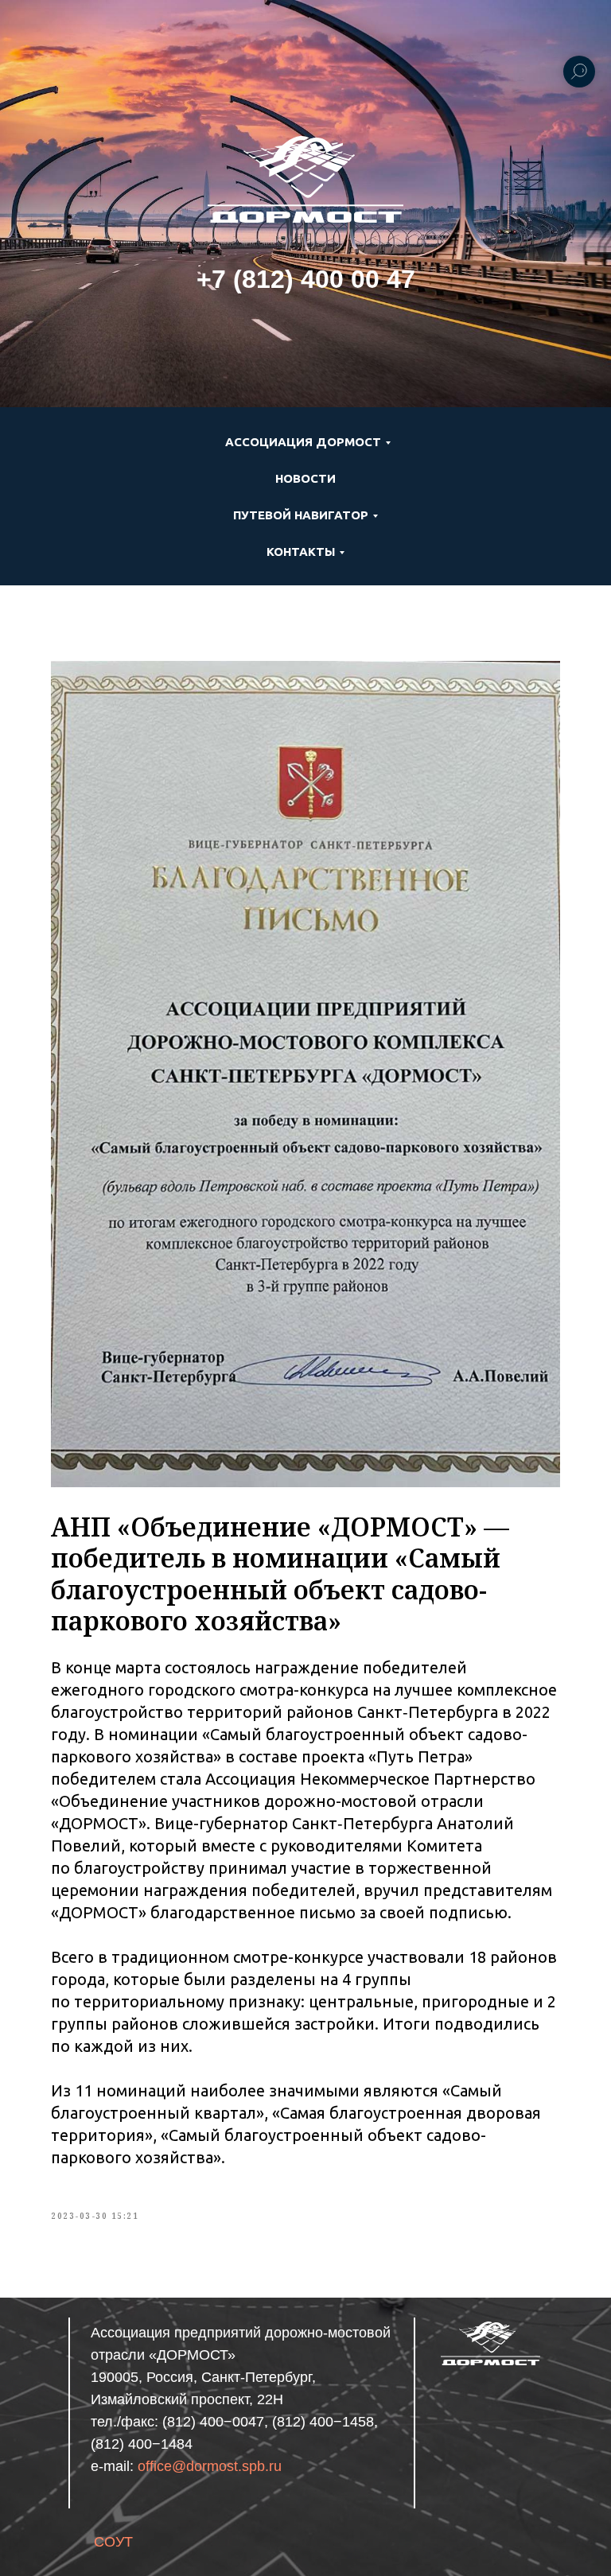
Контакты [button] (301, 552)
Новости (305, 478)
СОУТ (113, 2542)
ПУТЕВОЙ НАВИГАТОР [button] (301, 515)
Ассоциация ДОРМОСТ (303, 442)
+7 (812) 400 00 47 (306, 279)
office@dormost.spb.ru (210, 2466)
